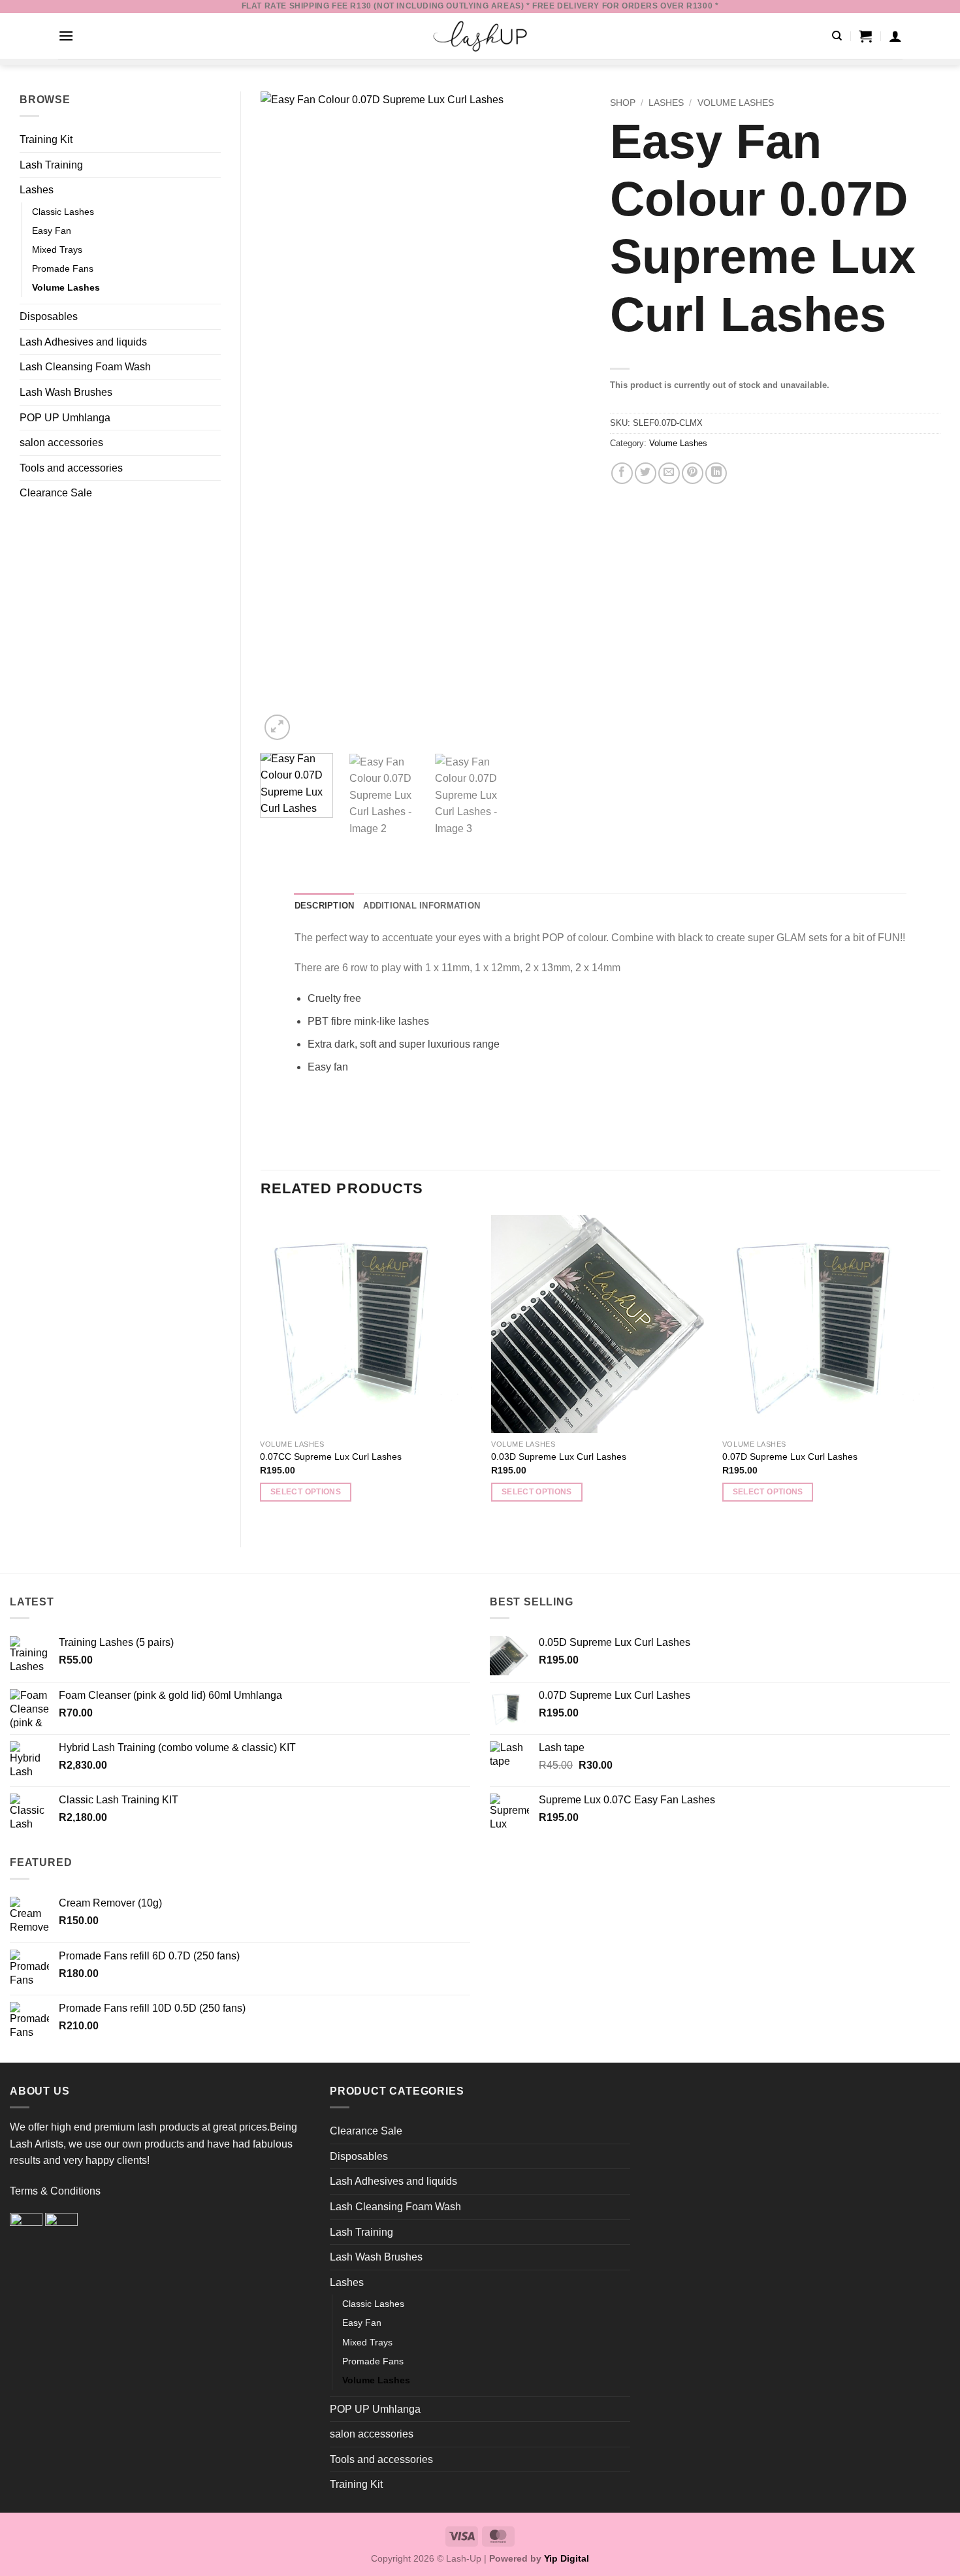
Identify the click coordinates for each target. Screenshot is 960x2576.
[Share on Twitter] (646, 473)
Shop (623, 103)
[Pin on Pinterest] (693, 473)
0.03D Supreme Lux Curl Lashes (559, 1457)
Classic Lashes (63, 212)
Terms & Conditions (55, 2191)
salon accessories (61, 443)
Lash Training (51, 165)
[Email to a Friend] (669, 473)
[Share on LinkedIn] (716, 473)
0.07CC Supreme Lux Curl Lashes (331, 1457)
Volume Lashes (66, 287)
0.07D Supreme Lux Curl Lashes (790, 1457)
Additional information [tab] (422, 906)
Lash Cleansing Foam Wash (85, 367)
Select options (306, 1492)
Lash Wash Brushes (66, 392)
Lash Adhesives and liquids (83, 342)
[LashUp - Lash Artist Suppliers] (480, 36)
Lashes (37, 190)
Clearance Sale (56, 493)
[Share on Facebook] (622, 473)
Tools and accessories (71, 468)
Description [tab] (325, 906)
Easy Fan (52, 231)
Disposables (49, 316)
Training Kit (46, 139)
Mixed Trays (57, 250)
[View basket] (865, 36)
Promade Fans (63, 268)
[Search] (837, 36)
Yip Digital (567, 2558)
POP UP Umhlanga (65, 418)
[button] (66, 36)
